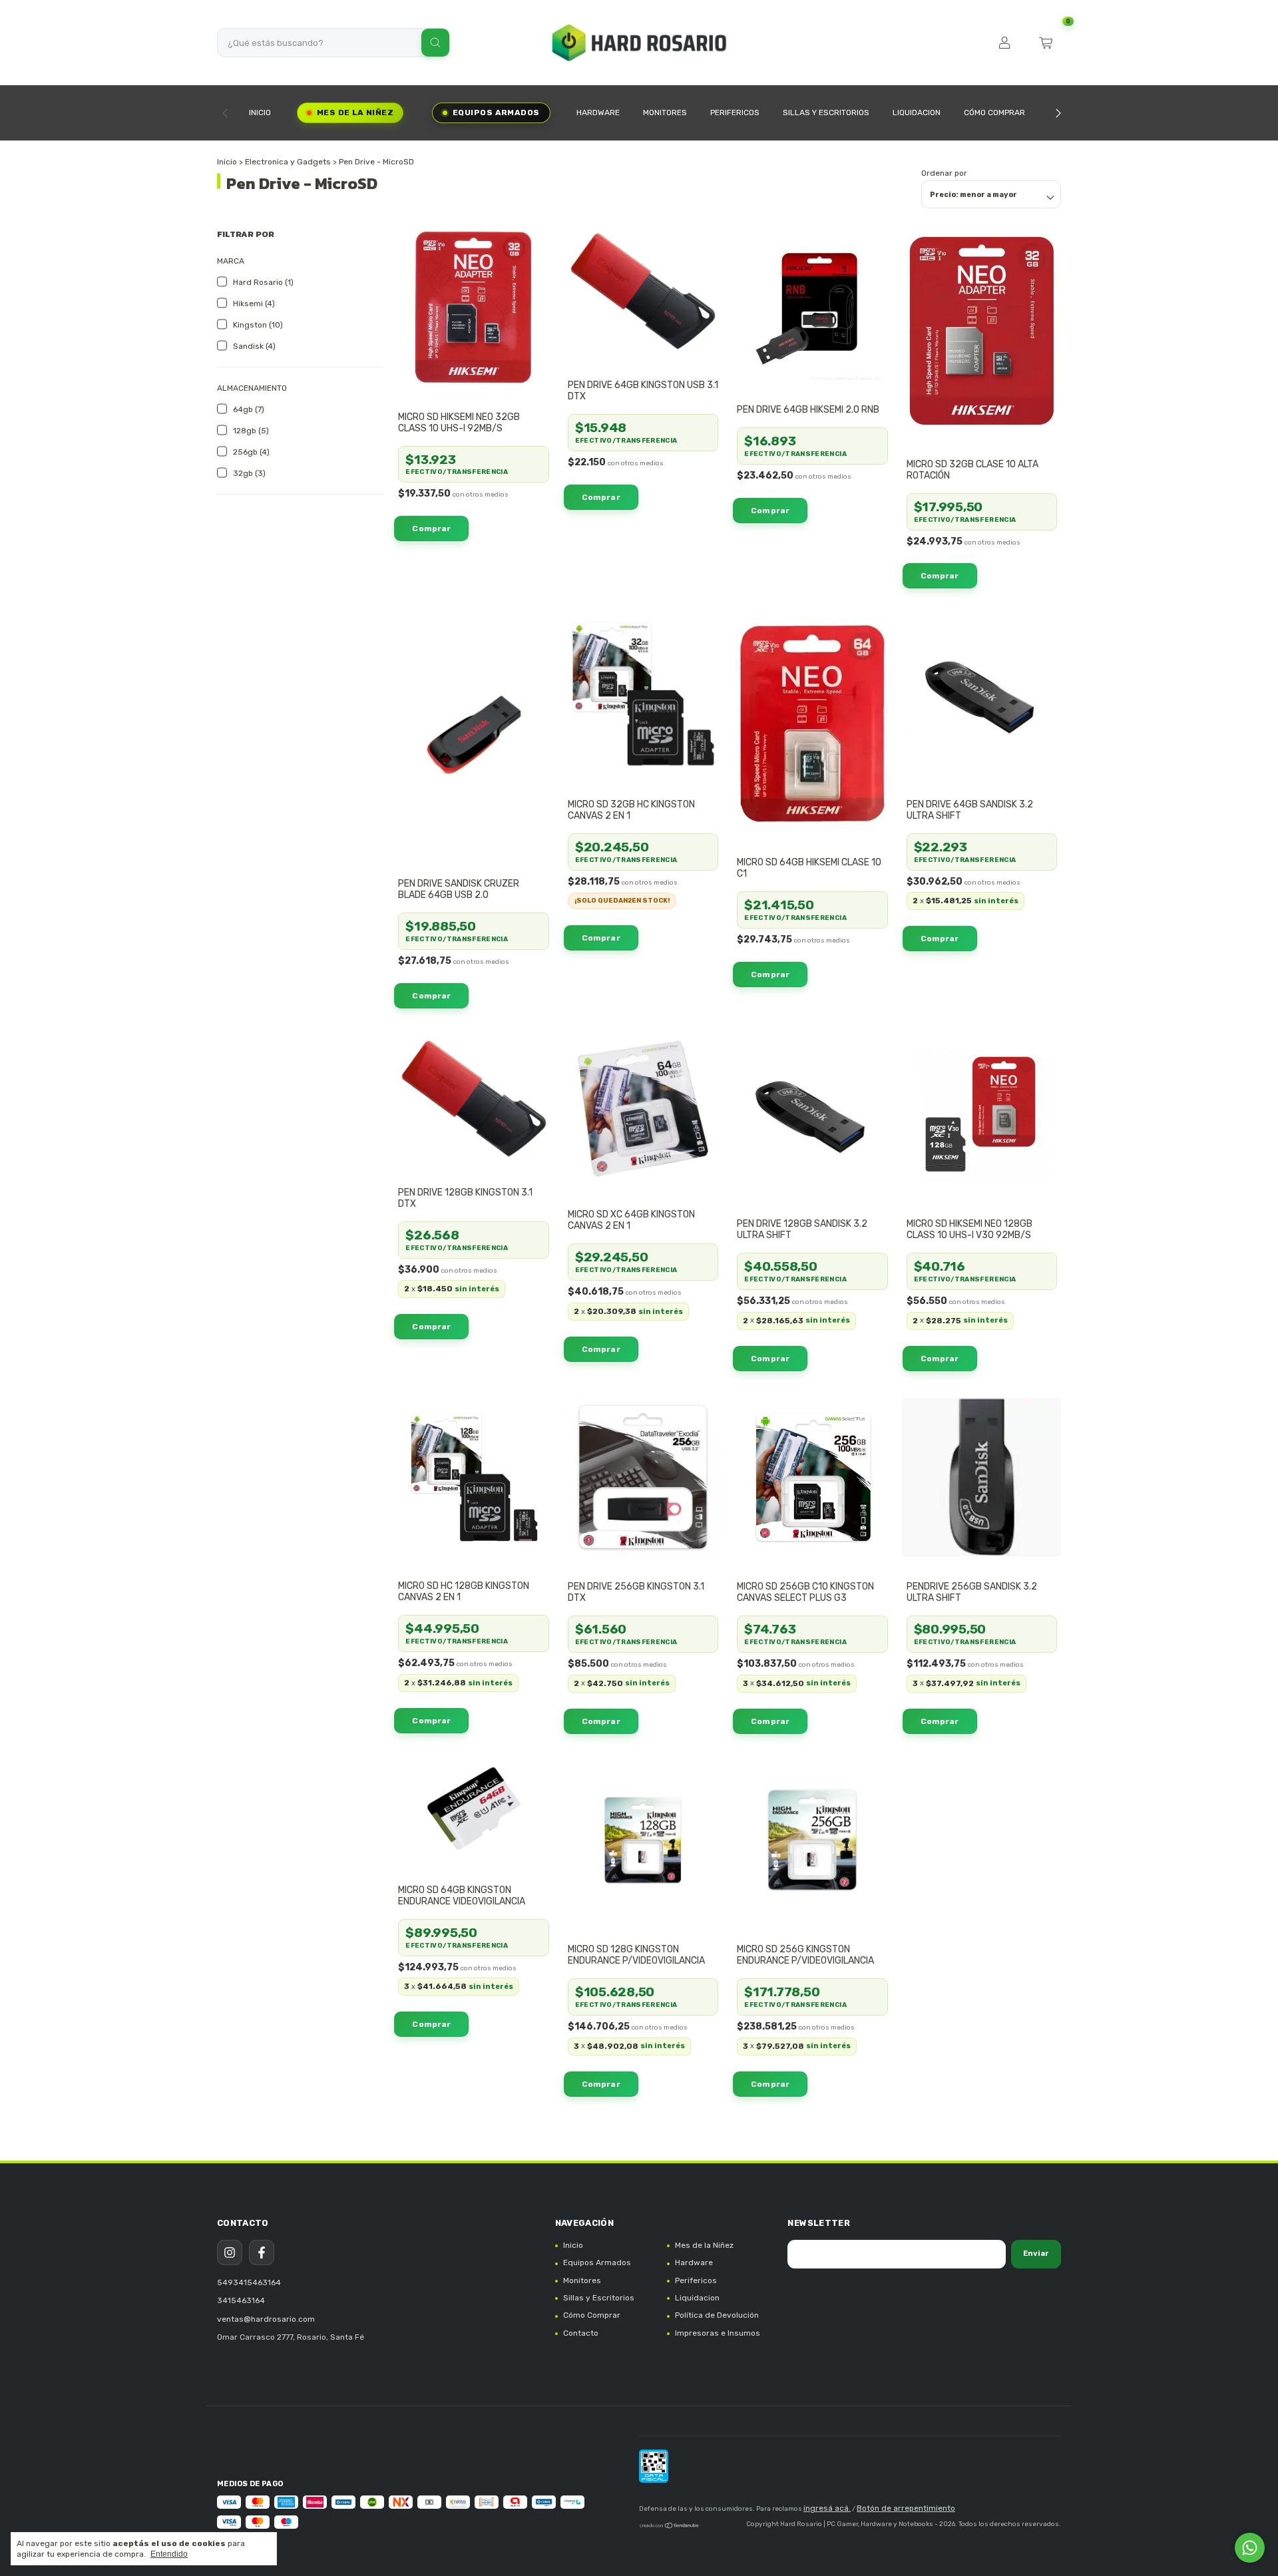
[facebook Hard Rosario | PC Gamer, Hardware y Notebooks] (262, 2253)
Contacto (581, 2333)
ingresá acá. (827, 2508)
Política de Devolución (717, 2315)
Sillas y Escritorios (826, 112)
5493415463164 (249, 2282)
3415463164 (241, 2300)
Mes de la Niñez (355, 112)
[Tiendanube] (670, 2527)
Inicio (260, 112)
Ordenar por (944, 173)
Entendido (169, 2554)
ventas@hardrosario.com (266, 2319)
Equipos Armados (496, 112)
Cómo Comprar (994, 112)
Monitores (665, 112)
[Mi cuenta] (1004, 43)
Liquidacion (917, 112)
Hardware (598, 112)
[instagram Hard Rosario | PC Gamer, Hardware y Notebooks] (230, 2253)
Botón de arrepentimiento (906, 2508)
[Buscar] (435, 43)
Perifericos (735, 112)
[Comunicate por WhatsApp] (1250, 2548)
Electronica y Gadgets (288, 162)
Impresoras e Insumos (718, 2333)
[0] (1046, 43)
